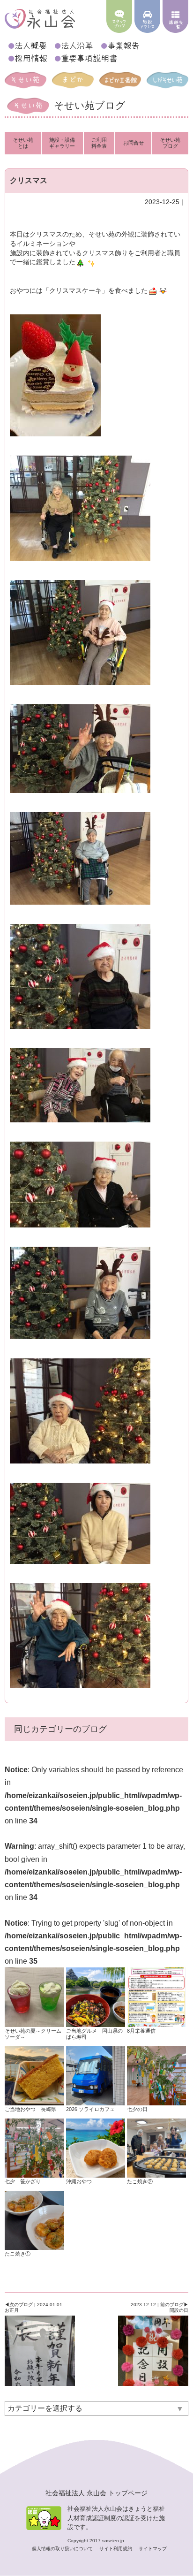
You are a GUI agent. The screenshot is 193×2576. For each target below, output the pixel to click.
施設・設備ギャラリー (62, 143)
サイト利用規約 (116, 2549)
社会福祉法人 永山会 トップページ (96, 2493)
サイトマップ (153, 2549)
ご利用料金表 (99, 143)
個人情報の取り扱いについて (63, 2549)
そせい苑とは (23, 143)
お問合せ (134, 143)
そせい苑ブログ (170, 143)
